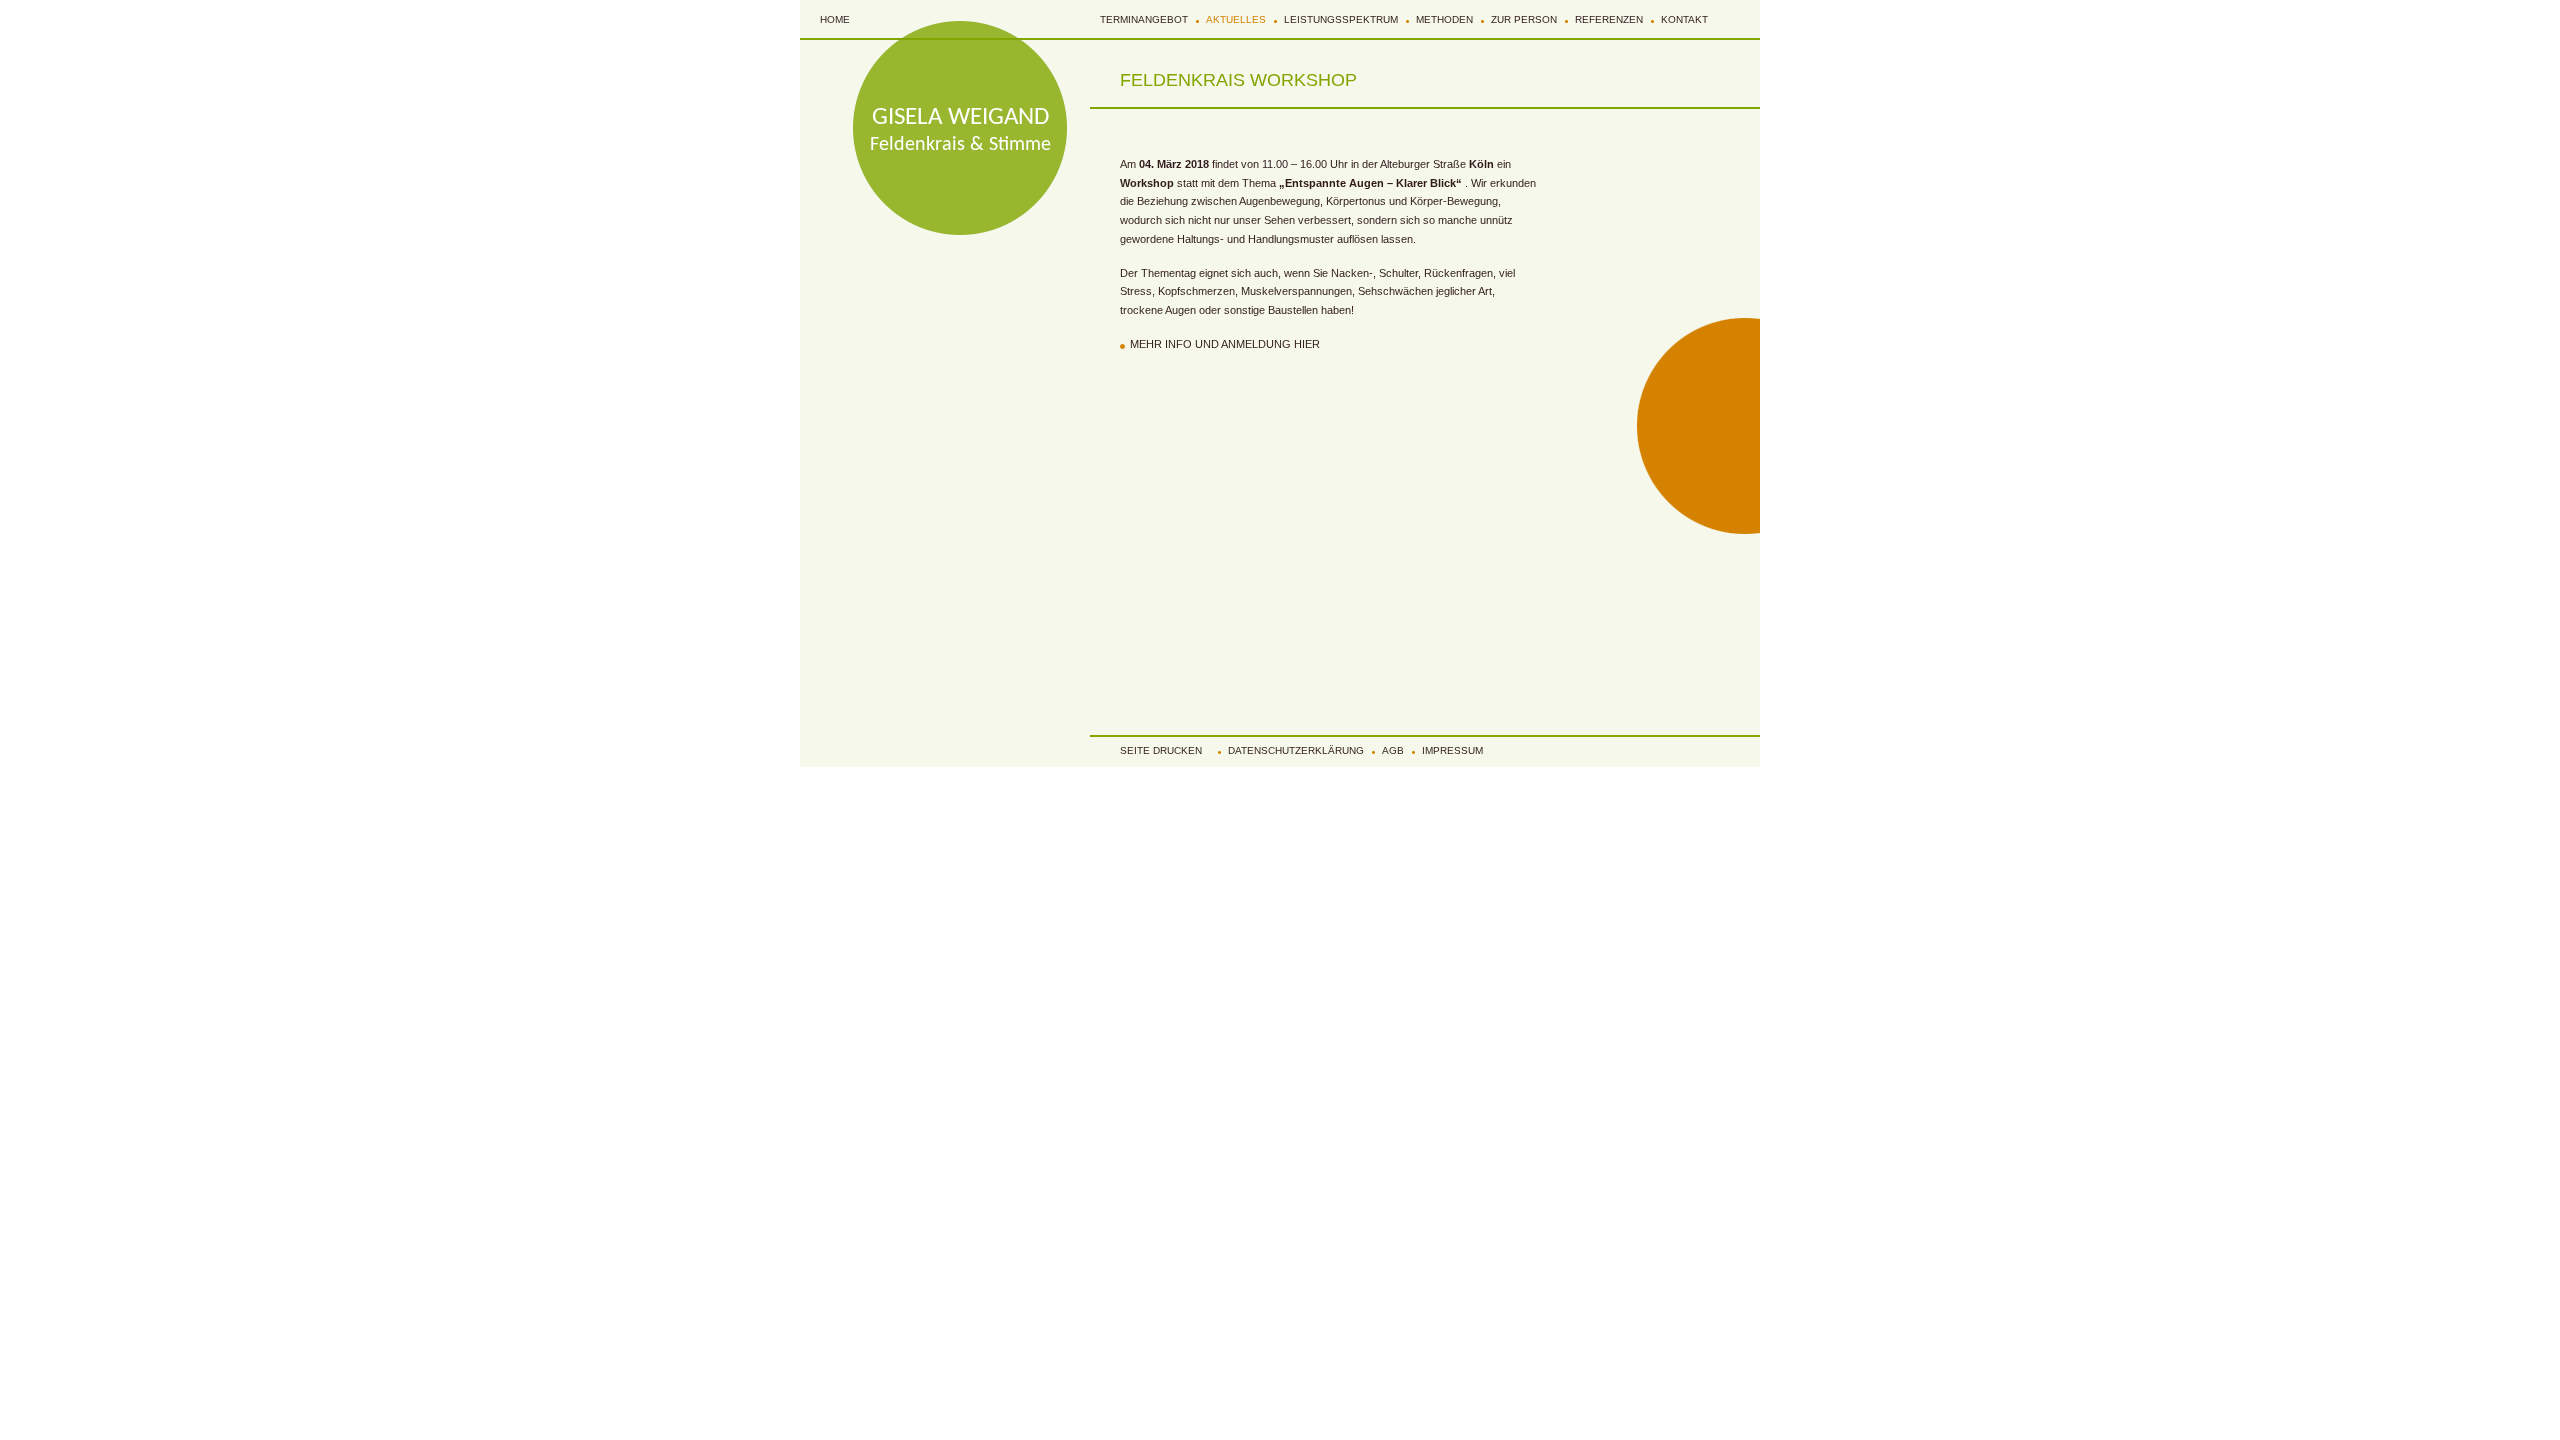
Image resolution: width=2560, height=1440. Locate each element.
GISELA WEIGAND (960, 117)
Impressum (1452, 750)
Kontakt (1684, 19)
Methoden (1444, 19)
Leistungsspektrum (1341, 19)
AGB (1393, 750)
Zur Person (1524, 19)
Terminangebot (1144, 19)
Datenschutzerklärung (1296, 750)
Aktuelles (1236, 19)
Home (835, 19)
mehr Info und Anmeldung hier (1225, 344)
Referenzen (1609, 19)
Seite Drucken (1161, 750)
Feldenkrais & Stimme (960, 145)
